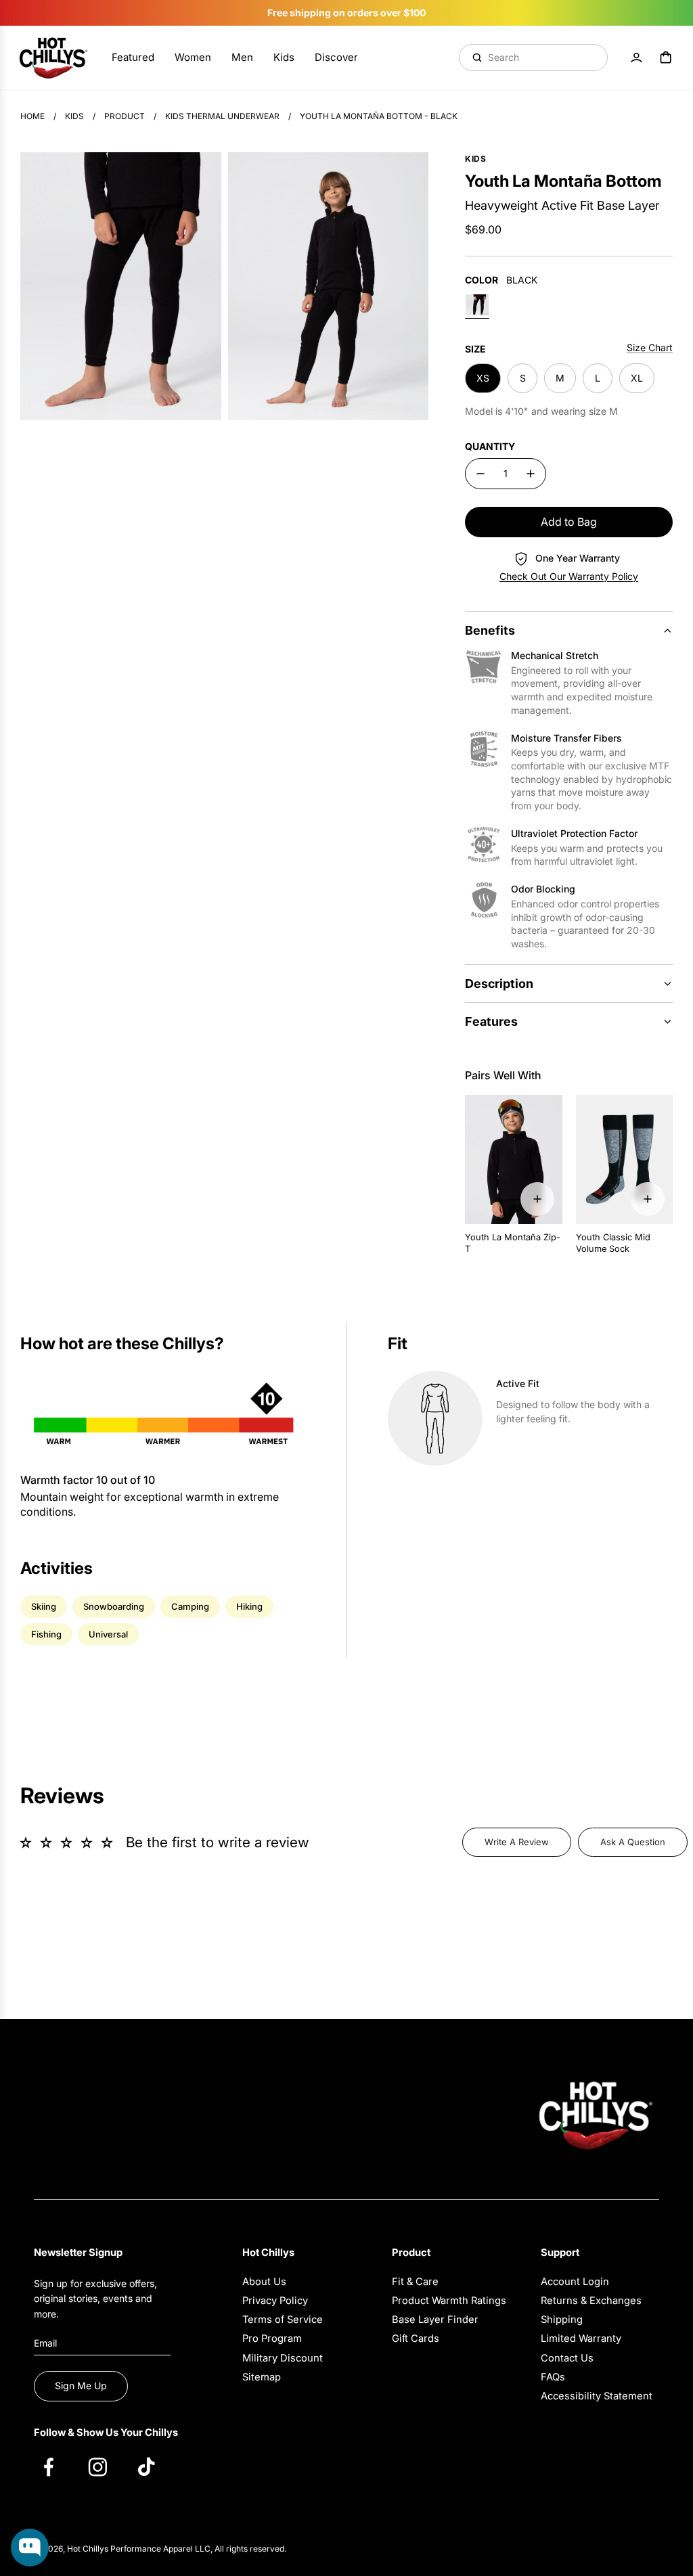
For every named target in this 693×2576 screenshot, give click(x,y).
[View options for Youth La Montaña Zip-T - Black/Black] (537, 1199)
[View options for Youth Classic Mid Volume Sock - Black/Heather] (648, 1199)
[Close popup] (167, 2393)
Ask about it (132, 2494)
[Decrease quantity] (480, 474)
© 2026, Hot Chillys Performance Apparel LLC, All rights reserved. (160, 2549)
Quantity (490, 446)
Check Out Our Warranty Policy (569, 576)
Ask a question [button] (633, 1842)
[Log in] (636, 58)
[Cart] (666, 58)
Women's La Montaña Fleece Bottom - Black (102, 2440)
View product (55, 2494)
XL (637, 378)
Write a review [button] (517, 1842)
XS (483, 378)
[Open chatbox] (30, 2548)
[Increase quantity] (531, 474)
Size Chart (650, 347)
